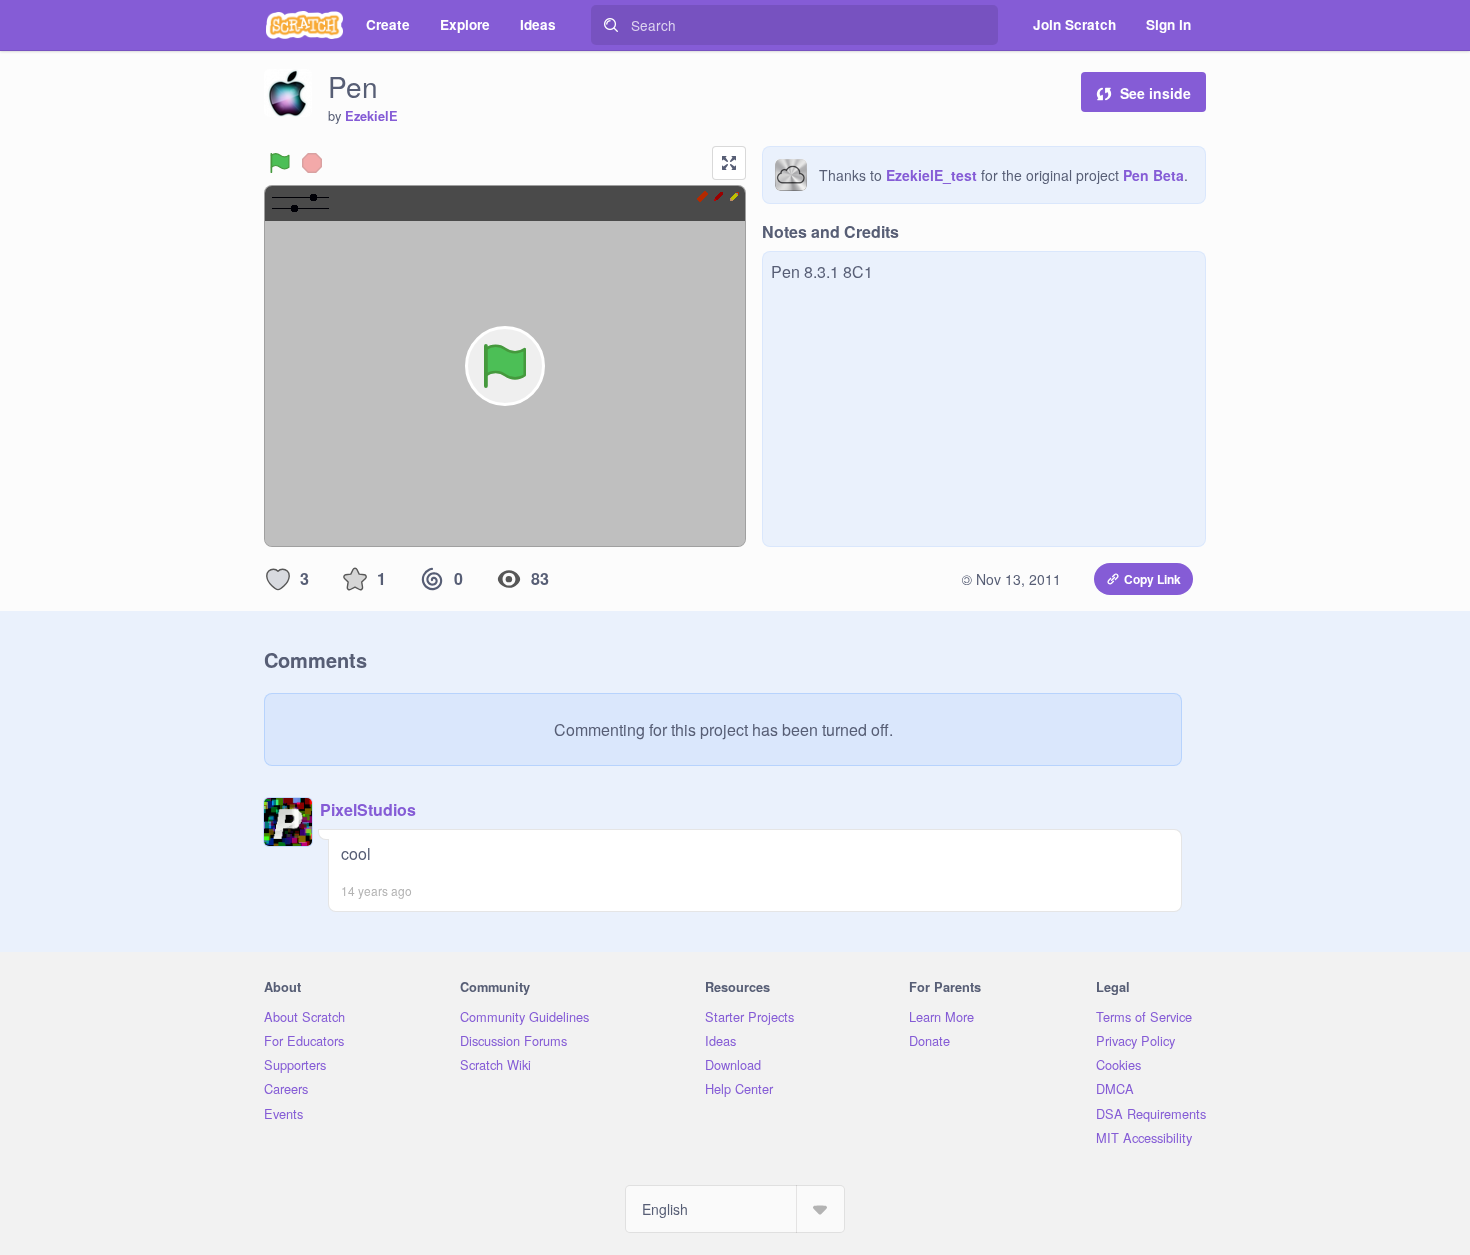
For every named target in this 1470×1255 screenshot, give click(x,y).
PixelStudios (368, 809)
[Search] (611, 25)
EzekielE (371, 116)
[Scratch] (304, 25)
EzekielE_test (931, 175)
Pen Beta (1153, 175)
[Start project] (280, 163)
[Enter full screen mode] (729, 163)
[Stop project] (312, 163)
